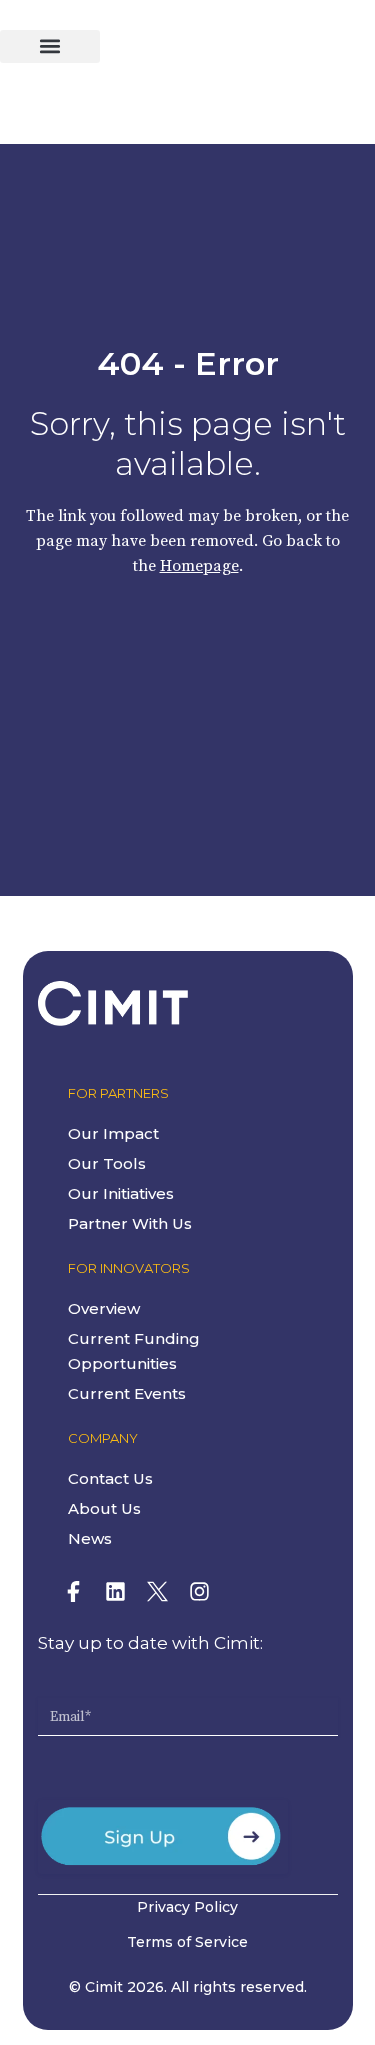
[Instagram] (200, 1592)
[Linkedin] (116, 1592)
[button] (50, 46)
